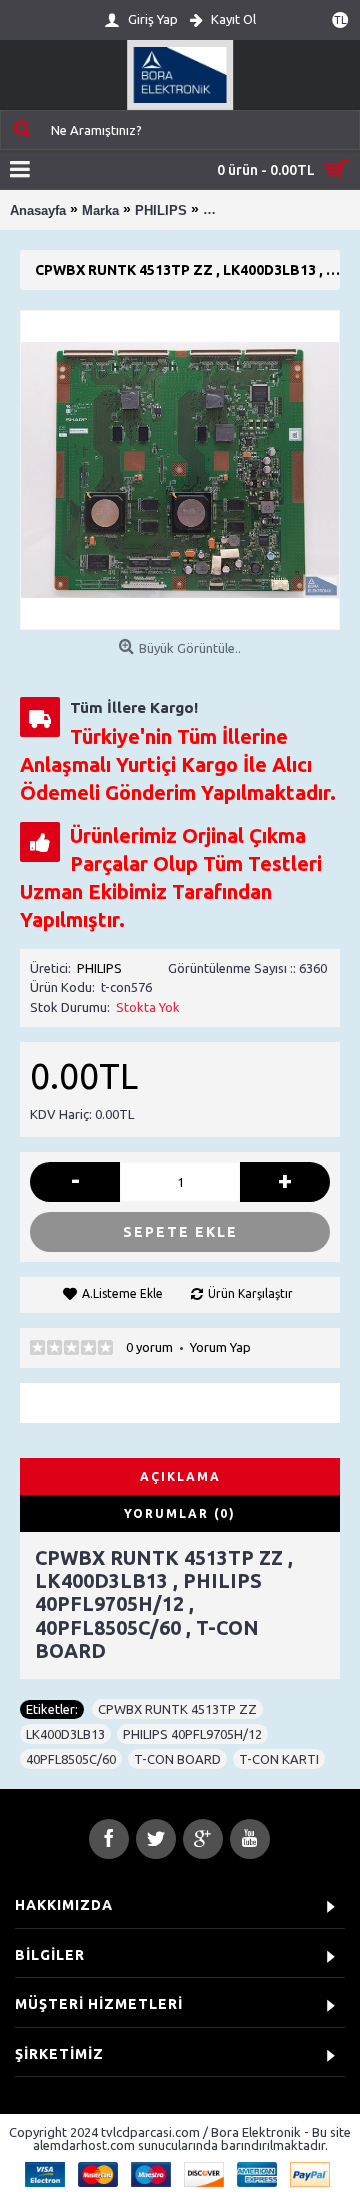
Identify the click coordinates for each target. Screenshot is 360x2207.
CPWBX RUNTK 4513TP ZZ (177, 1709)
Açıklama (180, 1476)
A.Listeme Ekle (122, 1293)
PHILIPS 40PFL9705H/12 (192, 1734)
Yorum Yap (220, 1347)
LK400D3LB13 (65, 1734)
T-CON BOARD (177, 1759)
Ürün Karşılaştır (250, 1293)
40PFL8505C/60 (71, 1759)
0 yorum (149, 1347)
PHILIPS (99, 968)
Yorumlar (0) (180, 1513)
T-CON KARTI (279, 1759)
